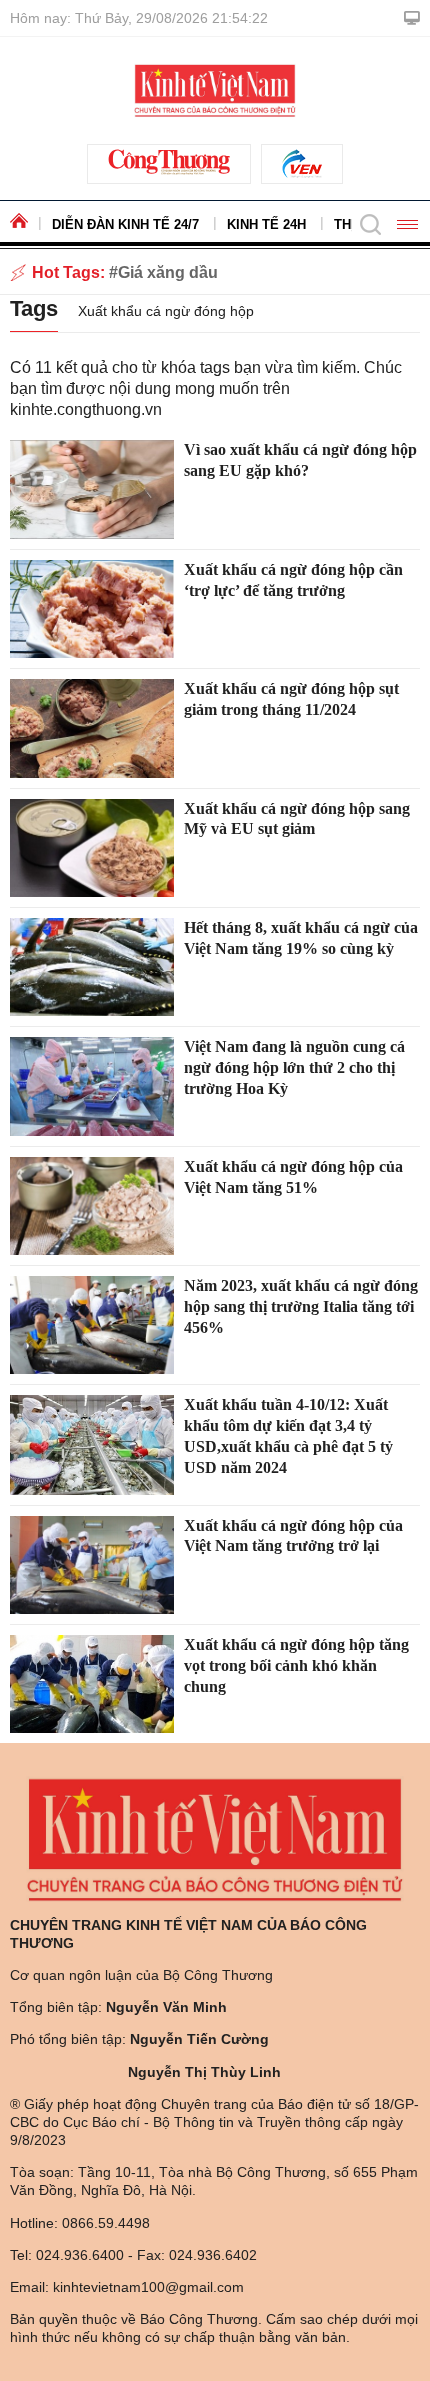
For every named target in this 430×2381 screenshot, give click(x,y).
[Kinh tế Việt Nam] (214, 89)
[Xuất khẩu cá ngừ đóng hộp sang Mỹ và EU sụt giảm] (92, 848)
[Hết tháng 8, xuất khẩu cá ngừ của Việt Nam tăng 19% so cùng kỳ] (92, 967)
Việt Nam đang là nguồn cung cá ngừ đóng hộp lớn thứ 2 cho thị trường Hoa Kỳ (294, 1067)
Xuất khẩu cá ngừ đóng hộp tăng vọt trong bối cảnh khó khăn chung (296, 1665)
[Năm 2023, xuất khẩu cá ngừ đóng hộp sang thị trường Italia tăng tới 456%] (92, 1325)
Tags (34, 308)
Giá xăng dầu (168, 272)
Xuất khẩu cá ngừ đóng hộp (166, 311)
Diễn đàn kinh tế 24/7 (125, 224)
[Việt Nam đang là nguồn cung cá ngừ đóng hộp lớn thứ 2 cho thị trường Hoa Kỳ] (92, 1086)
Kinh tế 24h (266, 224)
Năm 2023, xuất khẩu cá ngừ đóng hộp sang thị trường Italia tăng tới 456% (301, 1306)
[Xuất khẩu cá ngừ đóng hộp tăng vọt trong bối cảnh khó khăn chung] (92, 1684)
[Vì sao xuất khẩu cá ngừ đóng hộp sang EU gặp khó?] (92, 489)
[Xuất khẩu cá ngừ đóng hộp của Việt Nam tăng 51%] (92, 1206)
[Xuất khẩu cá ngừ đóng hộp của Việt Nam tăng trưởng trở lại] (92, 1565)
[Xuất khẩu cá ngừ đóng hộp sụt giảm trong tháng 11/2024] (92, 728)
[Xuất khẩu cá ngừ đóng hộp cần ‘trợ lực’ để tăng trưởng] (92, 609)
